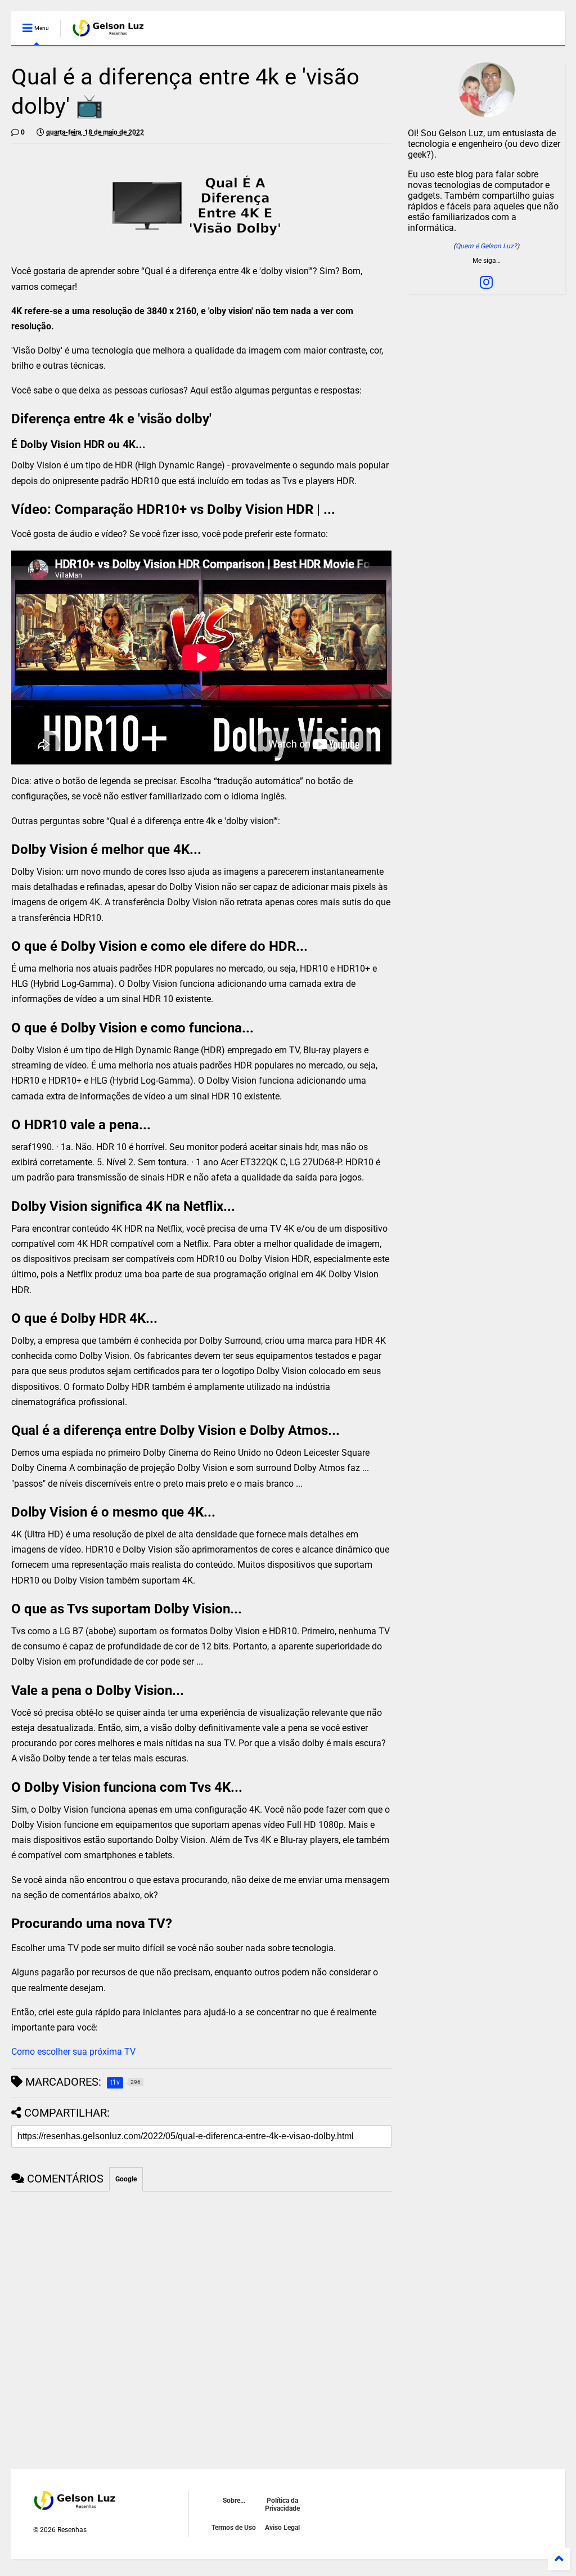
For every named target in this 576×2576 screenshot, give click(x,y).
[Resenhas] (109, 32)
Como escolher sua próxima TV (73, 2052)
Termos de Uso (234, 2528)
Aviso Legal (282, 2528)
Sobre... (234, 2501)
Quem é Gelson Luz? (486, 246)
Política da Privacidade (282, 2505)
